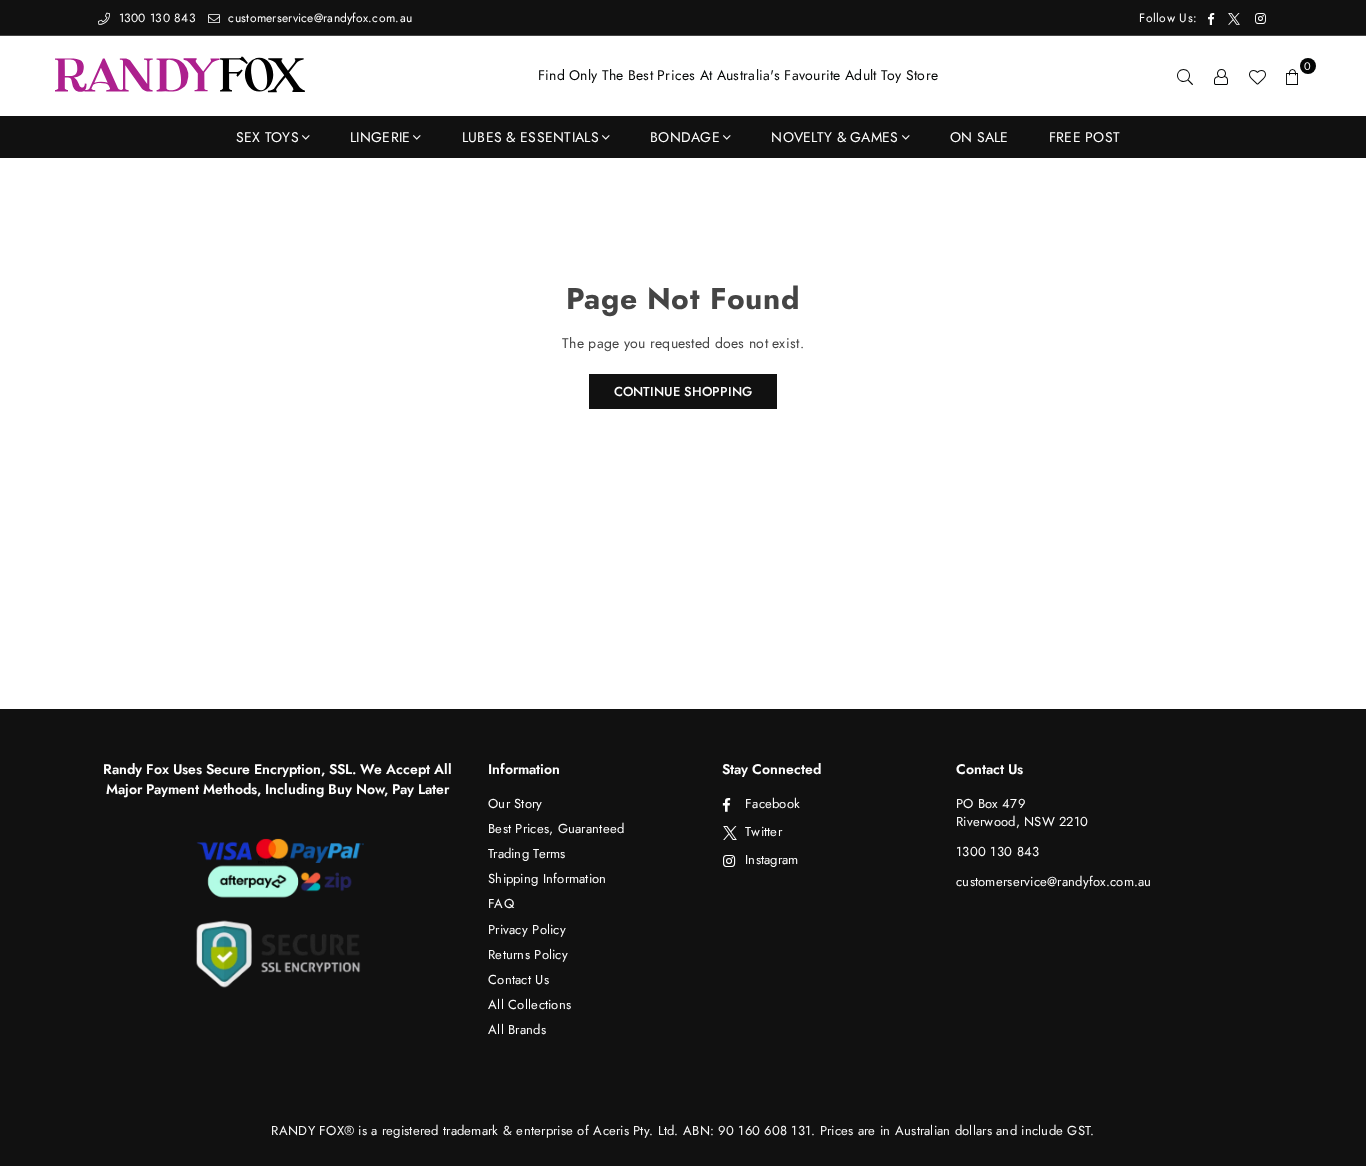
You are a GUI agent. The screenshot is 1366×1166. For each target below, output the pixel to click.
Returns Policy (528, 954)
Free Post (1085, 137)
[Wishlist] (1257, 76)
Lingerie (380, 137)
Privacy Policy (527, 929)
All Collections (529, 1004)
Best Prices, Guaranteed (556, 828)
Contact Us (518, 979)
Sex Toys (267, 137)
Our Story (515, 803)
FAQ (501, 903)
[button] (1293, 76)
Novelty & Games (834, 137)
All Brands (517, 1029)
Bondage (685, 137)
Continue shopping (683, 391)
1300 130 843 (155, 18)
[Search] (1185, 76)
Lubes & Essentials (530, 137)
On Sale (979, 137)
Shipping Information (547, 878)
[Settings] (1221, 76)
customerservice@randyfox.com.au (318, 18)
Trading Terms (527, 853)
